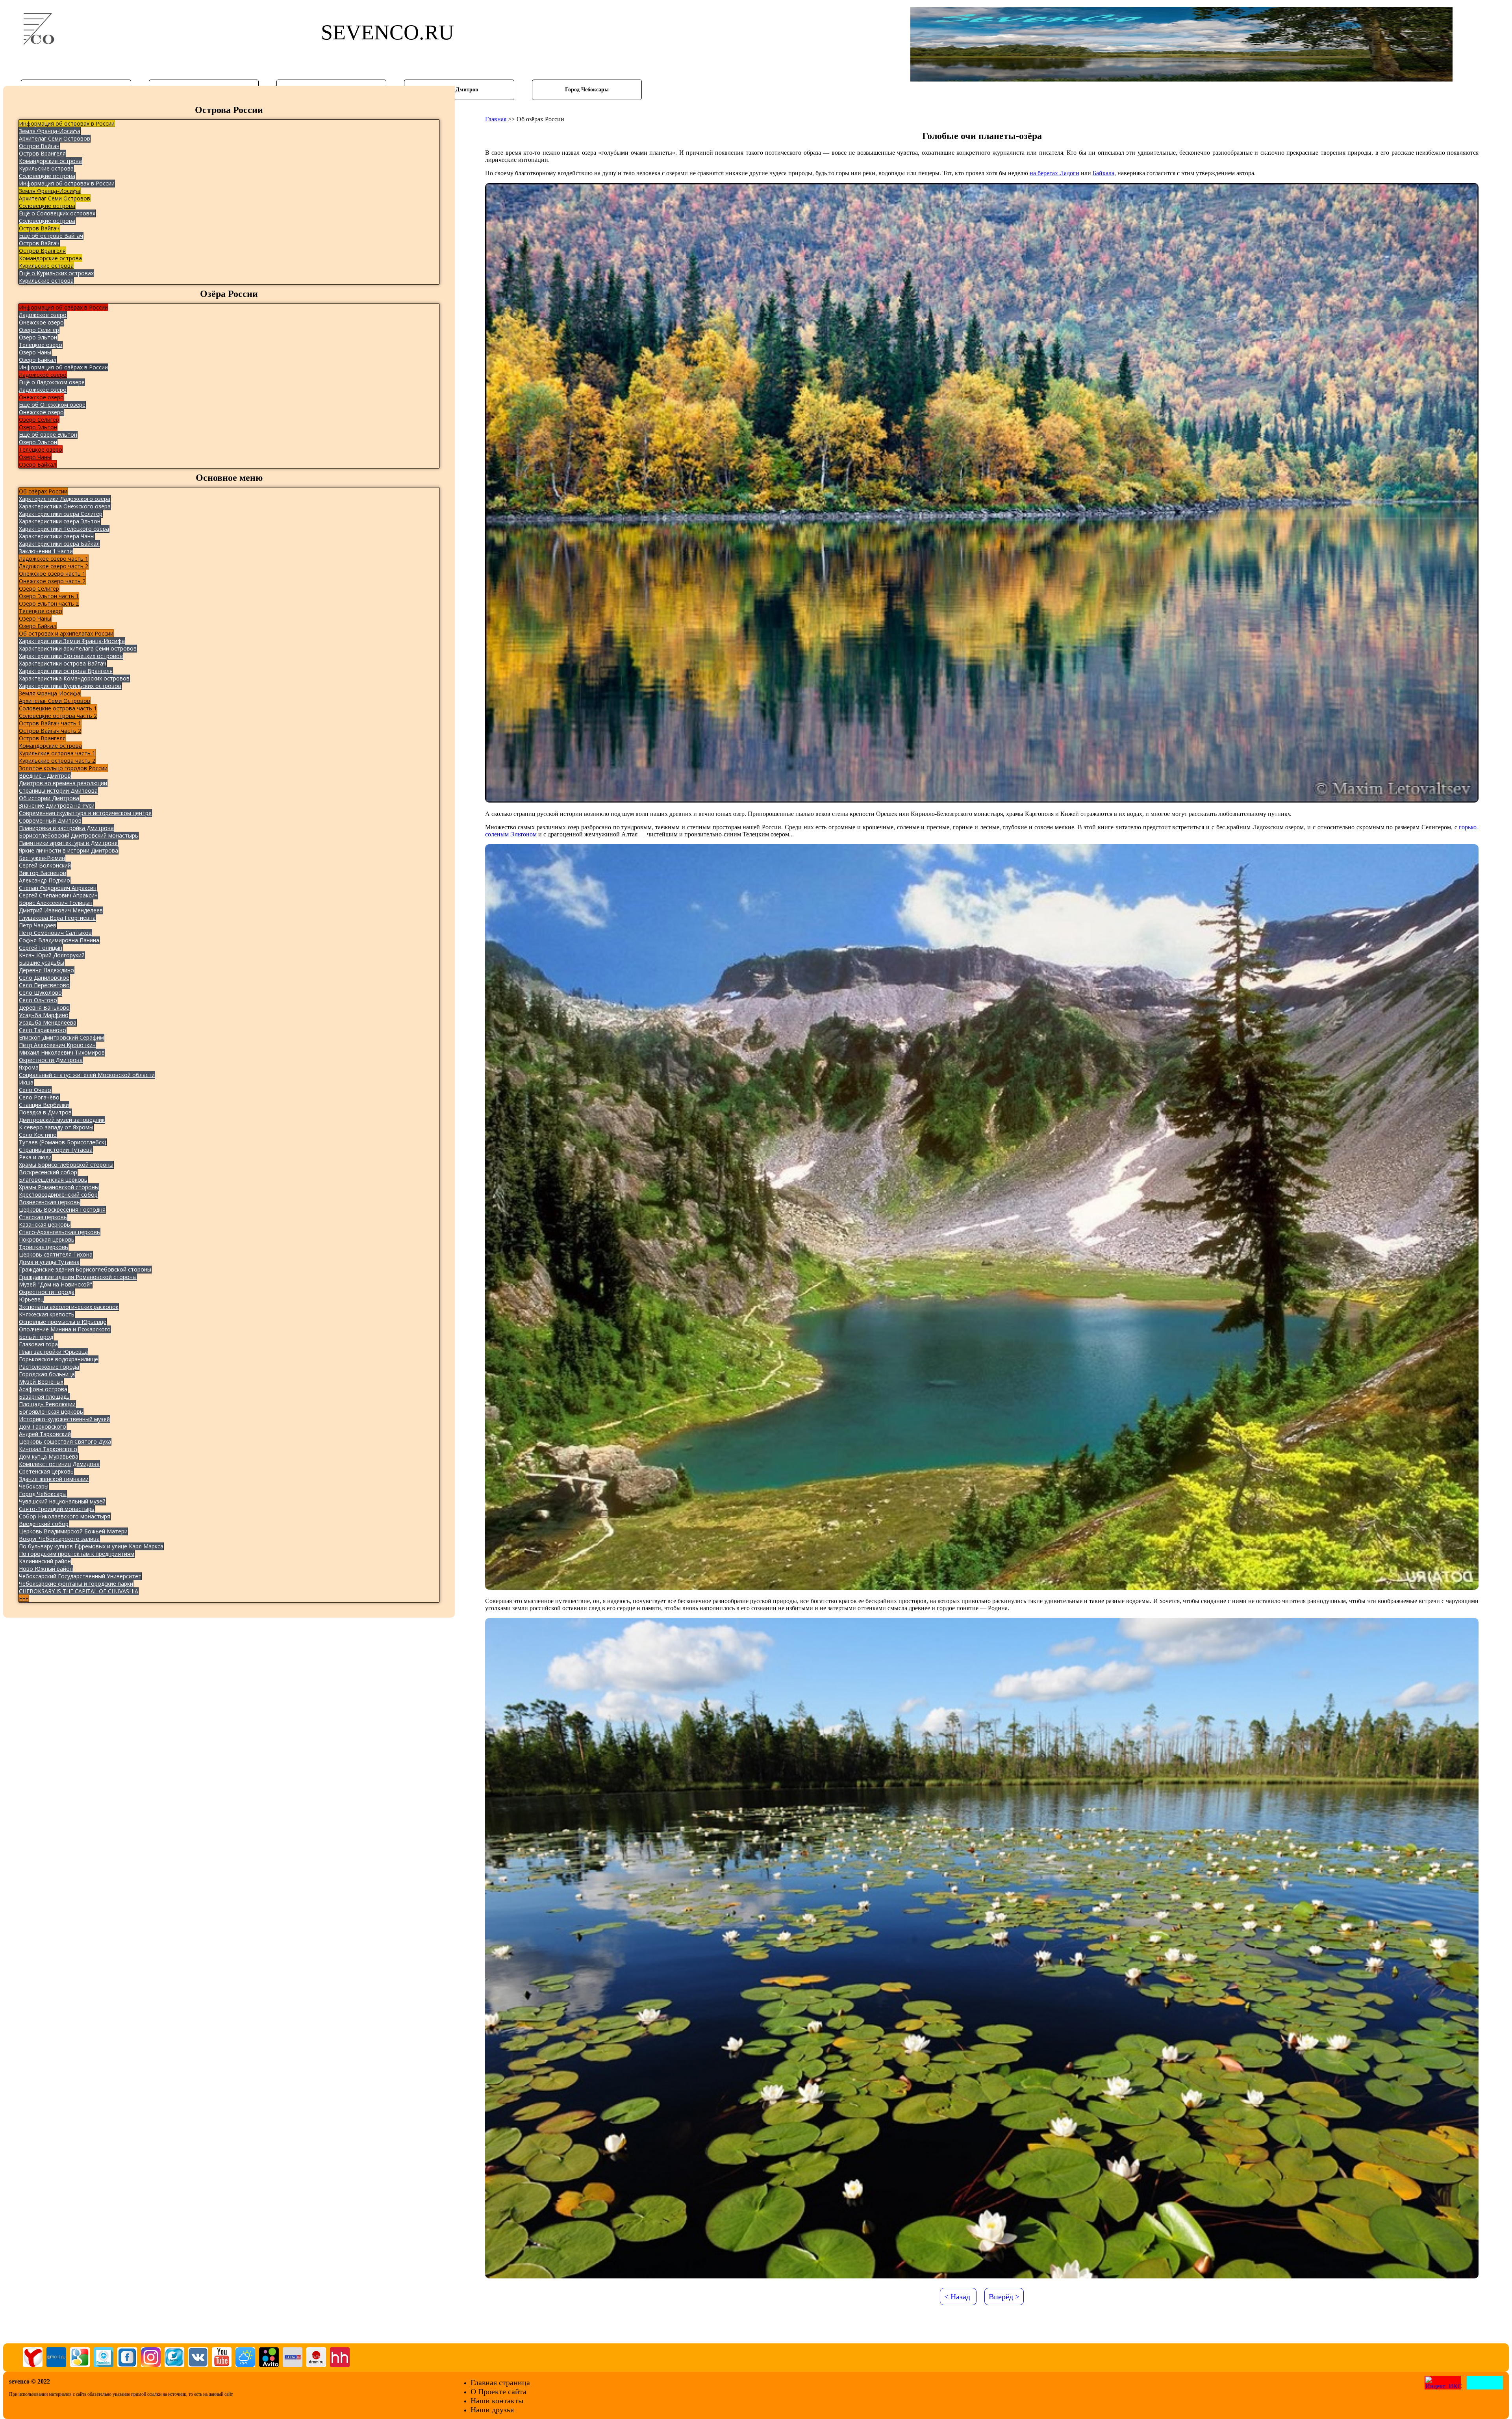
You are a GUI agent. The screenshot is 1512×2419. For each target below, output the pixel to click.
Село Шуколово (40, 993)
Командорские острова (50, 161)
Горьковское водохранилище (58, 1359)
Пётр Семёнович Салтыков (55, 933)
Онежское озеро (41, 322)
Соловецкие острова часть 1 (58, 708)
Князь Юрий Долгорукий (52, 955)
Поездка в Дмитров (45, 1112)
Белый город (36, 1337)
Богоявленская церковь (51, 1412)
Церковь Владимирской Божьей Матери (73, 1531)
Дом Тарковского (43, 1426)
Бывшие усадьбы (42, 963)
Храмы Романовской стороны (59, 1187)
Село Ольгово (38, 1000)
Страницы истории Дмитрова (58, 791)
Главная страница (500, 2382)
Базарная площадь (44, 1397)
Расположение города (49, 1367)
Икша (26, 1082)
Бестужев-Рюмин (42, 858)
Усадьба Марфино (44, 1015)
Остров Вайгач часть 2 (50, 731)
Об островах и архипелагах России (66, 633)
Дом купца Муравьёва (49, 1456)
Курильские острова (46, 168)
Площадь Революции (47, 1404)
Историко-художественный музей (64, 1419)
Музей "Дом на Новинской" (56, 1284)
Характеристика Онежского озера (65, 506)
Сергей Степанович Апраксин (58, 895)
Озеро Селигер (39, 330)
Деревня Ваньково (44, 1007)
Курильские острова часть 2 (57, 761)
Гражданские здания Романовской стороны (78, 1277)
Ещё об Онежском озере (52, 405)
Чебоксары (34, 1486)
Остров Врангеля (42, 153)
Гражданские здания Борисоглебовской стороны (85, 1269)
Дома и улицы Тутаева (49, 1262)
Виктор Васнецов (43, 873)
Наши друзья (492, 2410)
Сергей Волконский (45, 865)
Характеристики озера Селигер (61, 514)
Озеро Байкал (38, 360)
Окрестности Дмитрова (51, 1060)
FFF (24, 1599)
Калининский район (45, 1561)
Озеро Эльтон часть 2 (49, 603)
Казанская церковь (44, 1224)
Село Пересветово (44, 985)
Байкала (1103, 173)
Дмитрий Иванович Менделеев (61, 910)
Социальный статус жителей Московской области (87, 1075)
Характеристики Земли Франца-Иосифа (72, 641)
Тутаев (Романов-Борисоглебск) (63, 1142)
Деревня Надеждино (46, 970)
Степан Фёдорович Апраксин (58, 888)
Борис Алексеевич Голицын (56, 903)
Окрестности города (47, 1292)
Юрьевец (31, 1299)
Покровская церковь (47, 1239)
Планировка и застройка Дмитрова (66, 828)
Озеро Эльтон (38, 337)
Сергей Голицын (41, 948)
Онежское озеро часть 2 (52, 581)
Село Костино (38, 1135)
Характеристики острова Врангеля (66, 671)
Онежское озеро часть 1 (52, 574)
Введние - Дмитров (45, 776)
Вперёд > (1004, 2297)
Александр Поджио (44, 880)
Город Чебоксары (43, 1494)
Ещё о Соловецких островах (57, 213)
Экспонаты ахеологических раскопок (69, 1307)
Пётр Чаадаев (38, 925)
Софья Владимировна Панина (59, 940)
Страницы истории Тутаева (56, 1150)
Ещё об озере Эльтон (48, 435)
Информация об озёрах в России (63, 307)
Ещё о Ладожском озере (52, 382)
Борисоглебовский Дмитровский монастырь (79, 835)
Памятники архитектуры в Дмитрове (68, 843)
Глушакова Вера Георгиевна (57, 918)
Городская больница (47, 1374)
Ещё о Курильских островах (56, 273)
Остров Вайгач (39, 146)
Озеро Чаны (35, 352)
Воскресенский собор (48, 1172)
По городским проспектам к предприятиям (77, 1554)
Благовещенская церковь (53, 1180)
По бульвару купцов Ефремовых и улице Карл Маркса (91, 1546)
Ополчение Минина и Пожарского (65, 1329)
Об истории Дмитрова (49, 798)
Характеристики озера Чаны (57, 536)
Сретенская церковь (46, 1471)
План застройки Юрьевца (53, 1352)
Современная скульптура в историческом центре (85, 813)
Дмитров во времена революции (63, 783)
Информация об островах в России (67, 123)
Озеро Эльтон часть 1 (49, 596)
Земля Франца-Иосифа (50, 131)
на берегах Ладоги (1054, 173)
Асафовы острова (43, 1389)
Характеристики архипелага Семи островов (78, 648)
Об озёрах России (43, 491)
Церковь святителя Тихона (56, 1254)
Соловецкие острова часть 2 (58, 716)
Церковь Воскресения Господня (62, 1209)
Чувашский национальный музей (62, 1501)
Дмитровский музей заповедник (62, 1120)
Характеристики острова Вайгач (63, 663)
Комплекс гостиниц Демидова (59, 1464)
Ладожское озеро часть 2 (54, 566)
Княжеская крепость (47, 1314)
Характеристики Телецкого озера (64, 529)
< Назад (957, 2297)
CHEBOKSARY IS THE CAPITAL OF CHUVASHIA (79, 1591)
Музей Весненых (41, 1382)
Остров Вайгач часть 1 (50, 723)
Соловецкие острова (47, 176)
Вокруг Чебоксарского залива (59, 1539)
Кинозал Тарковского (48, 1449)
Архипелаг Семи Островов (55, 138)
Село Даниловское (44, 978)
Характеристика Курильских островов (70, 686)
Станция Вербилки (44, 1105)
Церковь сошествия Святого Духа (65, 1441)
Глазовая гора (38, 1344)
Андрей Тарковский (45, 1434)
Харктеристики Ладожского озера (65, 499)
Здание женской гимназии (54, 1479)
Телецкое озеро (41, 345)
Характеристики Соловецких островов (71, 656)
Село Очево (35, 1090)
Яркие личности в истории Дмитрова (69, 850)
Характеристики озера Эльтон (60, 521)
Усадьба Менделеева (48, 1022)
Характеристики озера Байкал (59, 544)
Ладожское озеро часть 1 (54, 559)
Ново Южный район (46, 1569)
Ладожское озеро (43, 315)
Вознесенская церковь (49, 1202)
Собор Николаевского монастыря (65, 1516)
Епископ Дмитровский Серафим (61, 1037)
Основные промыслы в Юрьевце (63, 1322)
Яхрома (29, 1067)
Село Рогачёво (39, 1097)
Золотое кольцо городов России (63, 768)
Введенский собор (44, 1524)
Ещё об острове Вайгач (51, 236)
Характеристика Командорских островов (74, 678)
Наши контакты (497, 2400)
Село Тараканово (43, 1030)
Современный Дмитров (50, 820)
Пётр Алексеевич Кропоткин (57, 1045)
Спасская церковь (43, 1217)
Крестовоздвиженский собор (58, 1195)
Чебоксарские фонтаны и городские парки (76, 1584)
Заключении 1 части (46, 551)
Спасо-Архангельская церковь (59, 1232)
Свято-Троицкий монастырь (57, 1509)
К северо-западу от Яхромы (56, 1127)
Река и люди (35, 1157)
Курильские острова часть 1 (57, 753)
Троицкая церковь (44, 1247)
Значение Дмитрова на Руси (57, 805)
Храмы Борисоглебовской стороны (66, 1165)
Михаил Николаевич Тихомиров (62, 1052)
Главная (496, 119)
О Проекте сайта (498, 2391)
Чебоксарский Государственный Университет (80, 1576)
